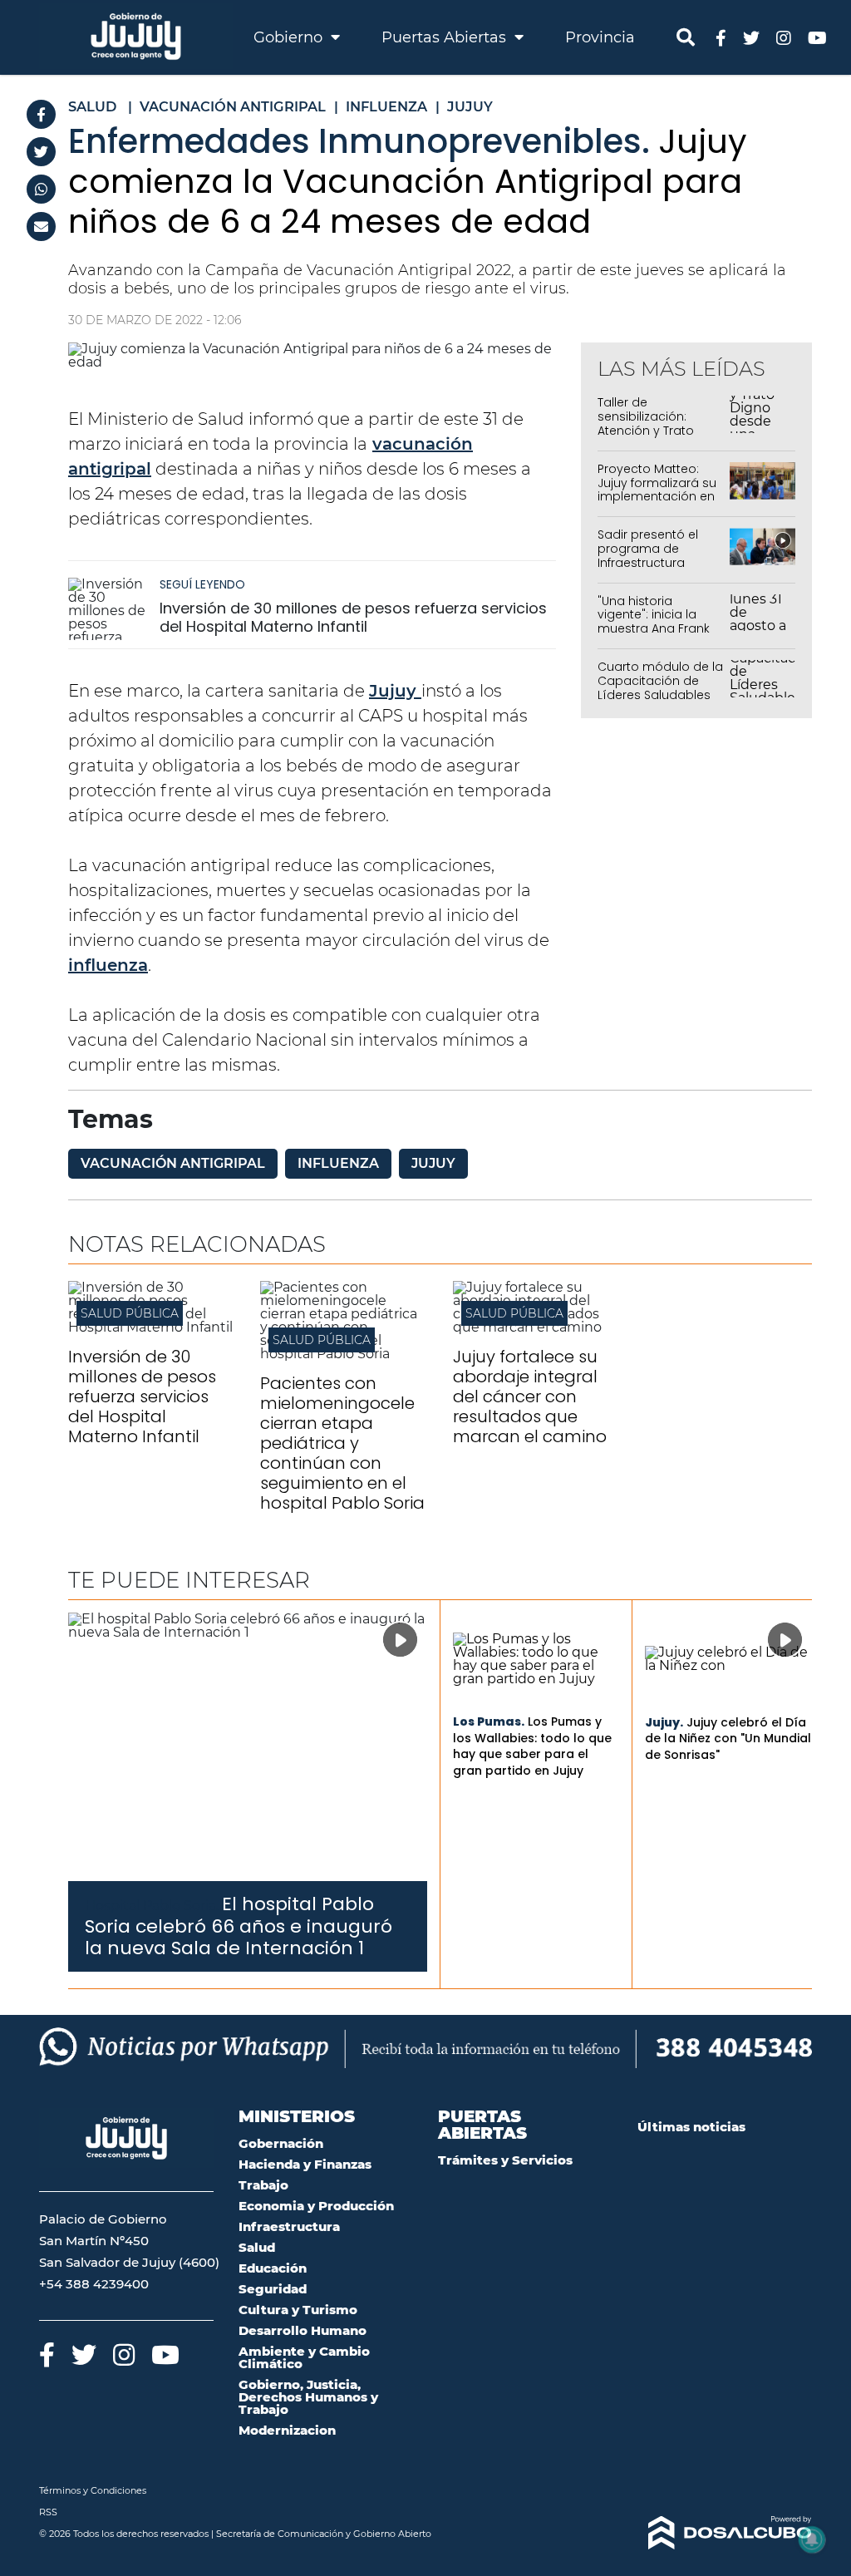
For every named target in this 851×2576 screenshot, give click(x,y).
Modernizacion (287, 2430)
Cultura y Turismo (298, 2310)
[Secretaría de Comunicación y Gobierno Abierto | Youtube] (817, 37)
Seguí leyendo (202, 584)
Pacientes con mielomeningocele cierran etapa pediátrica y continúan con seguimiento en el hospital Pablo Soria (342, 1443)
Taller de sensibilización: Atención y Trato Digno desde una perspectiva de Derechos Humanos (657, 437)
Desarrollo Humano (303, 2330)
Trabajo (263, 2185)
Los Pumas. (489, 1721)
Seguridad (273, 2289)
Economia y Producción (316, 2206)
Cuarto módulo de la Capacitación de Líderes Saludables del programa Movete (660, 694)
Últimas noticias (691, 2127)
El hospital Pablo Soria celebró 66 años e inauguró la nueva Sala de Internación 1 (239, 1926)
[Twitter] (41, 152)
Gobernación (281, 2143)
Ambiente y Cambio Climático (304, 2357)
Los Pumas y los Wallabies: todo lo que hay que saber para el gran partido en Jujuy (532, 1746)
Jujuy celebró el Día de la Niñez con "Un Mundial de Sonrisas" (728, 1739)
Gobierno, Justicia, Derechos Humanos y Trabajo (308, 2397)
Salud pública (130, 1313)
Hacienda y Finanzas (305, 2164)
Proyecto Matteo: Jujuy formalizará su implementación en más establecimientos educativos (657, 504)
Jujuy (395, 691)
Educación (273, 2268)
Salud (257, 2247)
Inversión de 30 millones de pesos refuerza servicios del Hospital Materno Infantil (353, 617)
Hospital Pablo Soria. (152, 1906)
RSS (48, 2512)
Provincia (600, 37)
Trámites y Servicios (505, 2160)
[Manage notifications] (812, 2539)
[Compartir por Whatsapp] (41, 189)
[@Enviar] (41, 227)
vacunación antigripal (173, 1163)
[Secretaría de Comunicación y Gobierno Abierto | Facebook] (721, 37)
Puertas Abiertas (446, 37)
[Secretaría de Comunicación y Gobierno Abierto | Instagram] (784, 37)
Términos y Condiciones (93, 2490)
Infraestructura (289, 2226)
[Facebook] (41, 114)
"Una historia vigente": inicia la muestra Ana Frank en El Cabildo (654, 622)
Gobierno (290, 37)
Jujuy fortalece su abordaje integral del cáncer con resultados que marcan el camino (530, 1396)
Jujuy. (664, 1722)
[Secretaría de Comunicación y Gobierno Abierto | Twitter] (751, 37)
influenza (108, 965)
